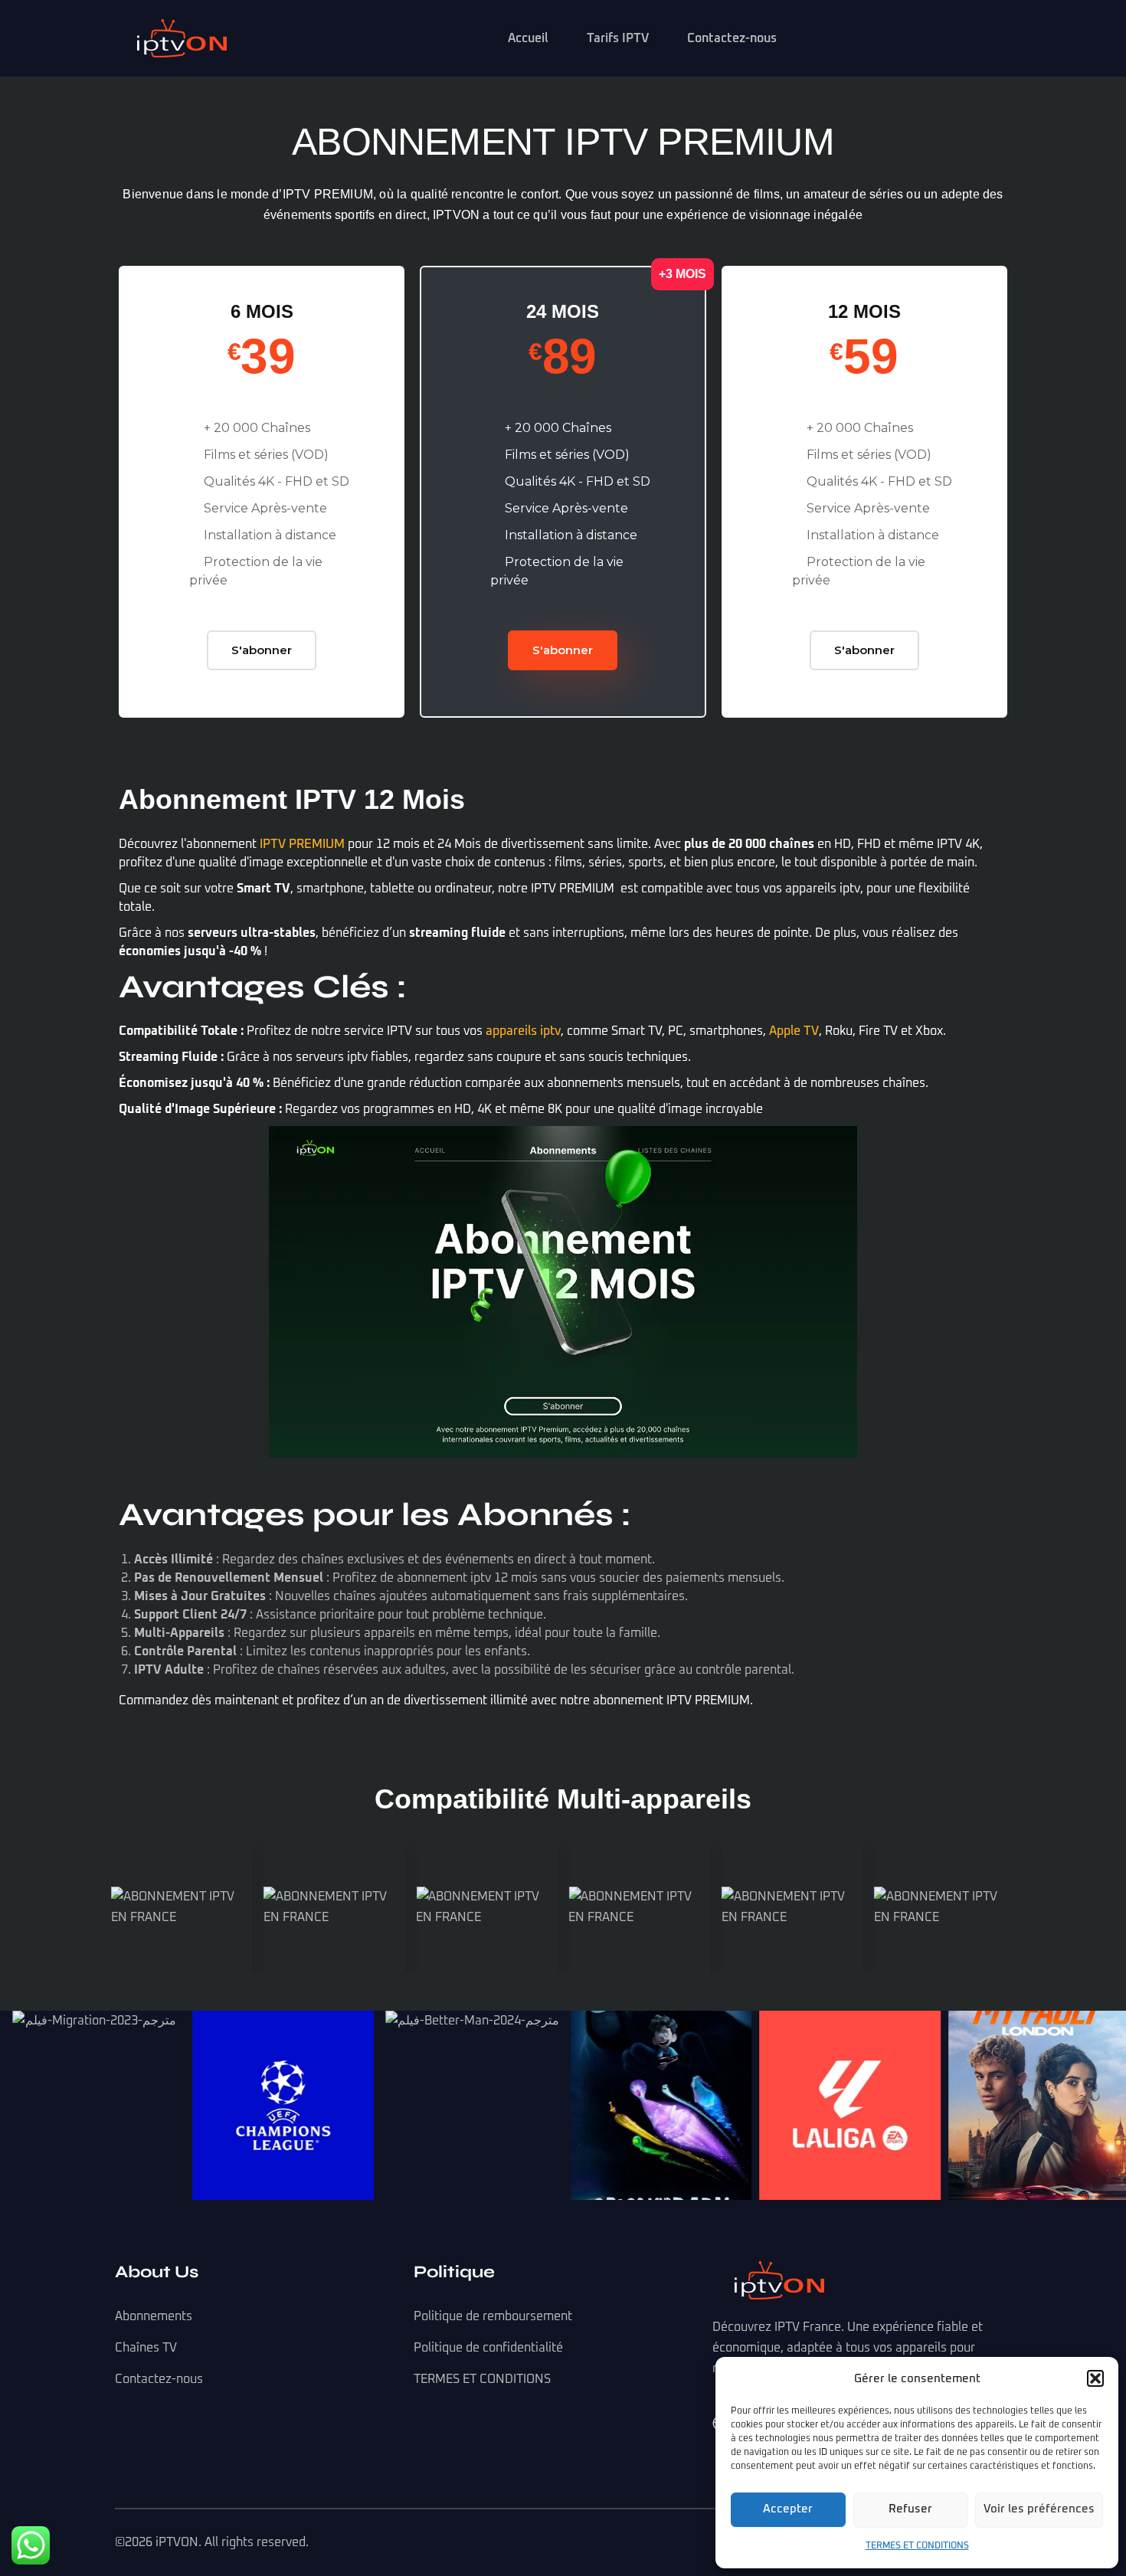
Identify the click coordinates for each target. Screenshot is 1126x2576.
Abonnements (154, 2316)
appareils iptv (523, 1031)
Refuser (910, 2509)
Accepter (788, 2509)
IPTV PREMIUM (302, 844)
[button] (1095, 2378)
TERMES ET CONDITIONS (917, 2546)
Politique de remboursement (493, 2316)
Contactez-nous (732, 38)
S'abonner (262, 650)
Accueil (528, 38)
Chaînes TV (146, 2348)
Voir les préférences (1039, 2509)
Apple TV (794, 1031)
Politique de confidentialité (488, 2348)
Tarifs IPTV (618, 38)
